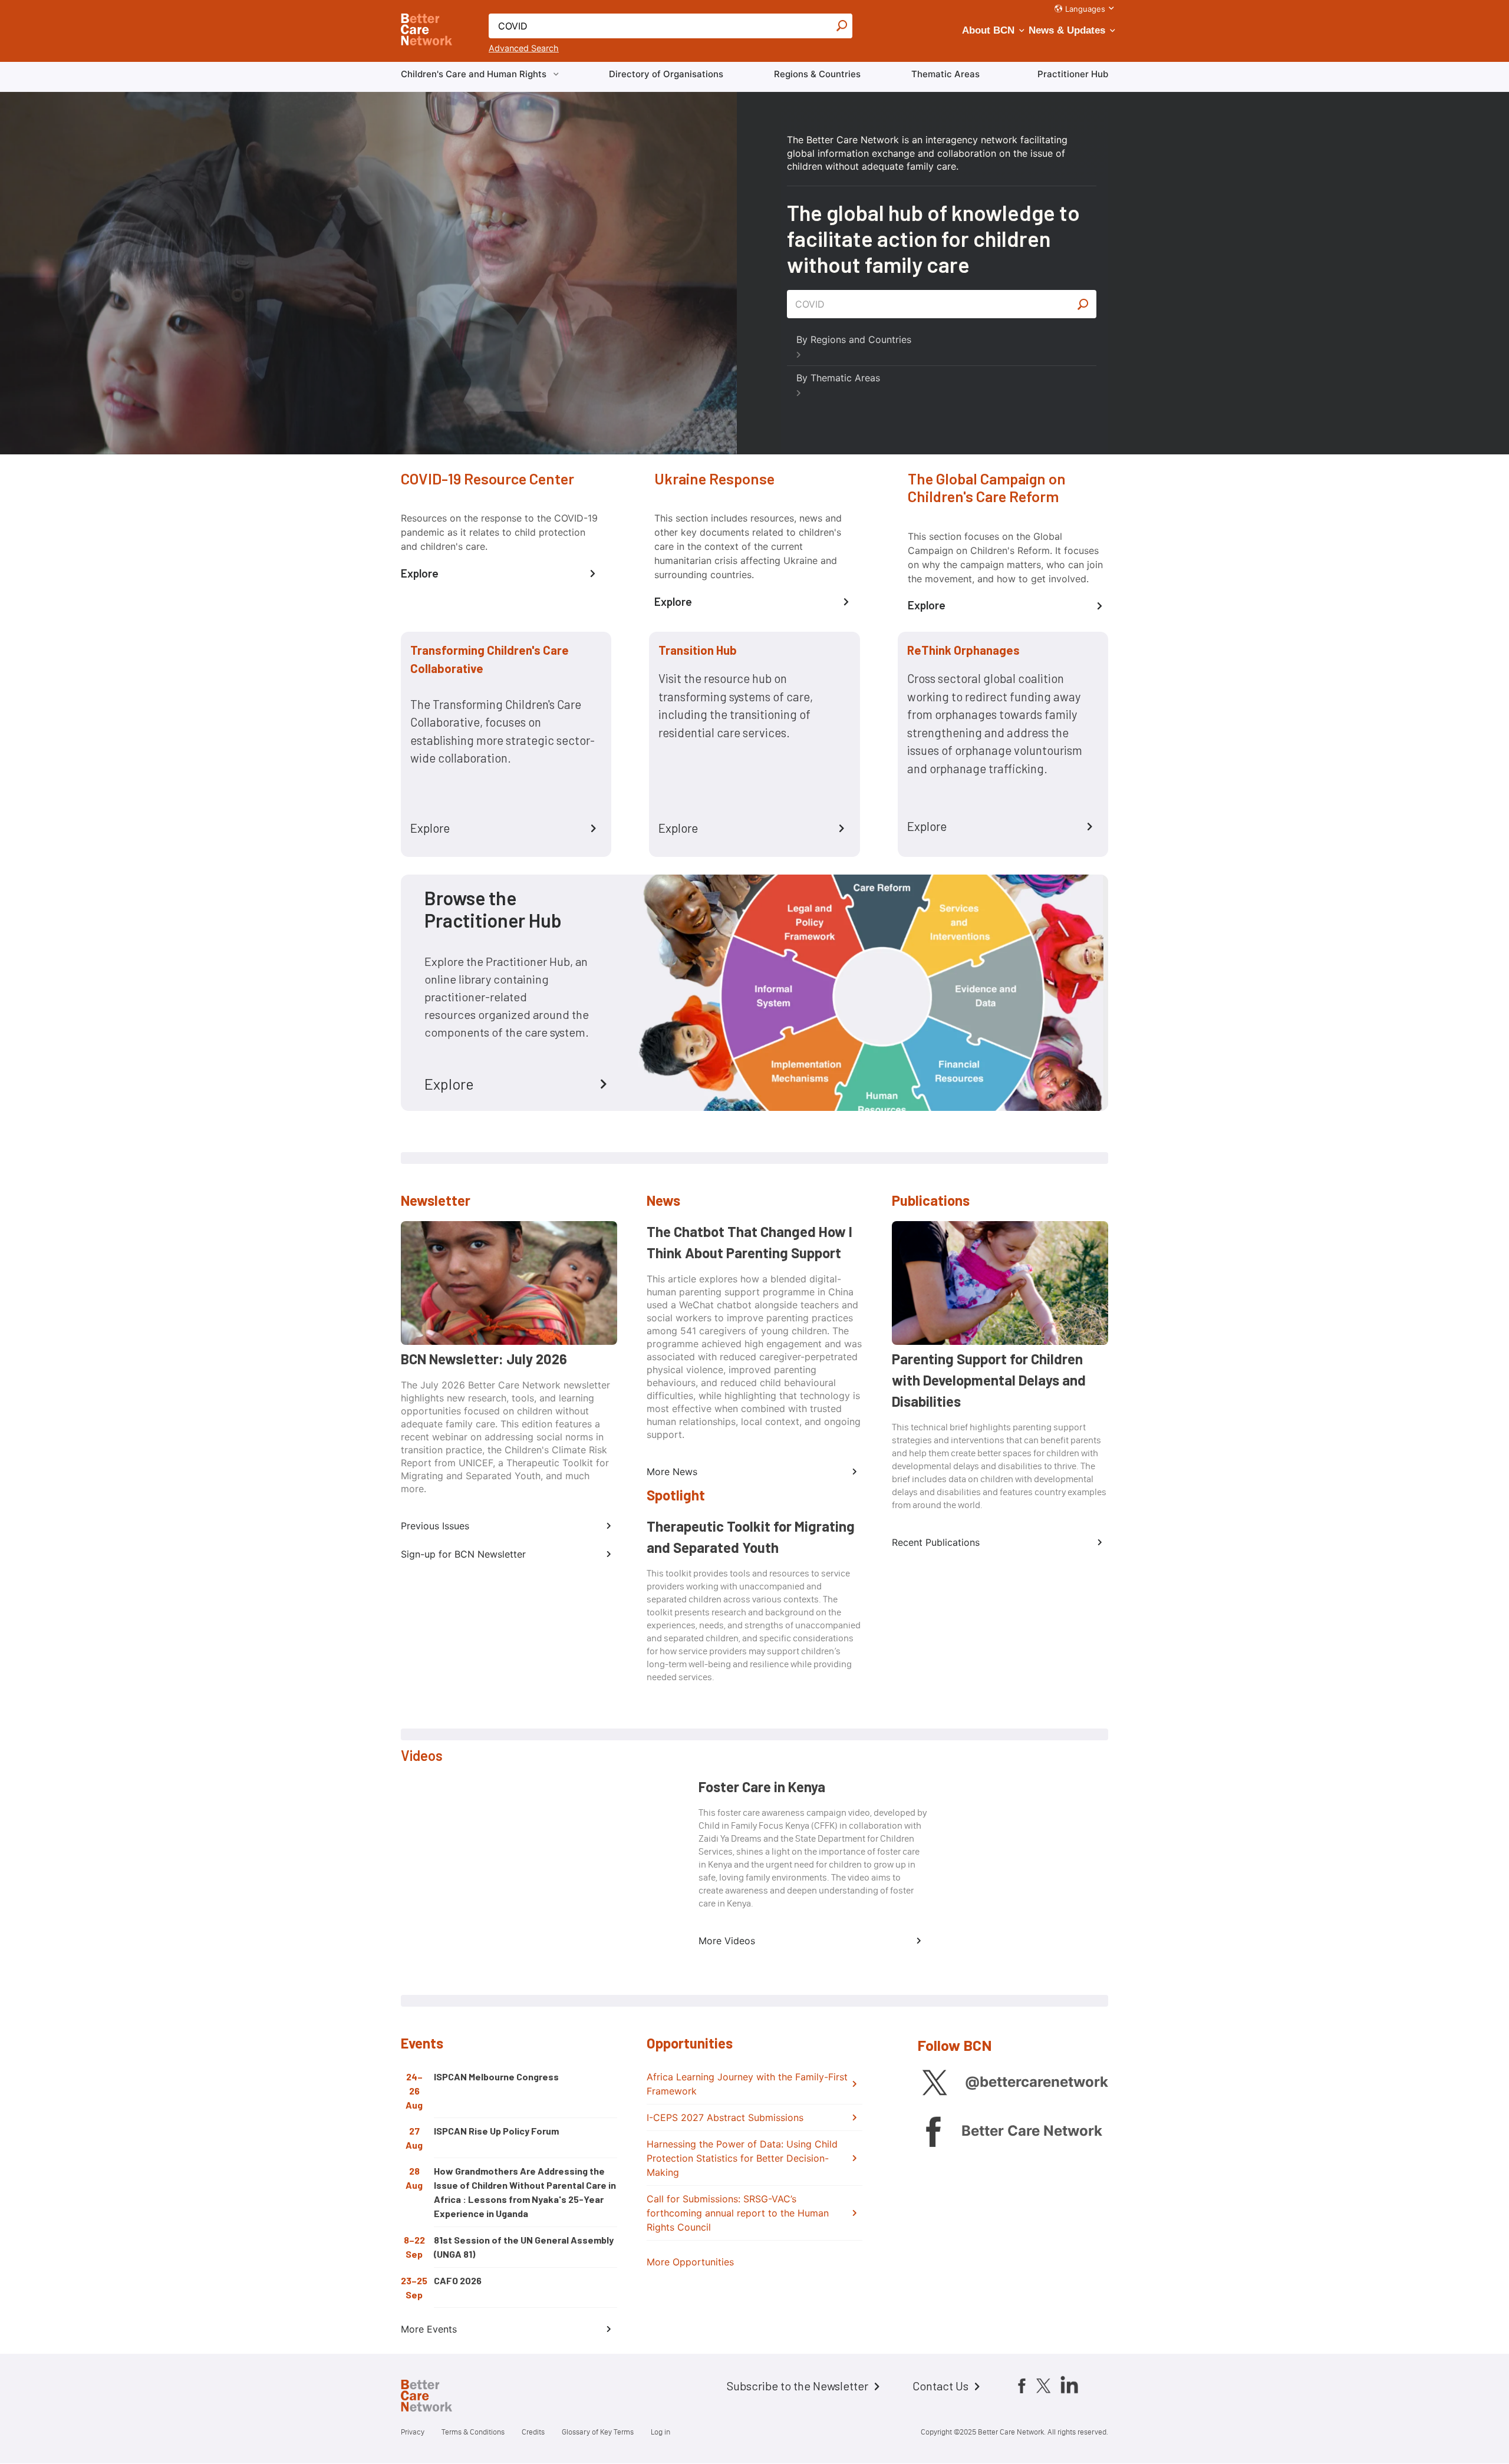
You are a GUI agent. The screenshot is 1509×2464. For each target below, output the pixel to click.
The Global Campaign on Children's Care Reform (987, 487)
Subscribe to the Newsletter (798, 2386)
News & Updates (1067, 30)
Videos (422, 1755)
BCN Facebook (933, 2131)
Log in (660, 2432)
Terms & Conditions (473, 2432)
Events (422, 2043)
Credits (533, 2432)
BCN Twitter (935, 2082)
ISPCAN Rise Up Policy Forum (496, 2131)
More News (672, 1472)
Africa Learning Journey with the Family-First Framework (747, 2084)
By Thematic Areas (838, 378)
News (663, 1200)
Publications (931, 1200)
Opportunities (690, 2043)
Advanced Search (524, 48)
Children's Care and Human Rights (474, 74)
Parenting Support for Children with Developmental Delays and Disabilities (989, 1380)
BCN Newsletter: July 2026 (484, 1359)
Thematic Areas (945, 74)
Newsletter (436, 1200)
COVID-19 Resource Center (487, 478)
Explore (420, 573)
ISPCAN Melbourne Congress (496, 2077)
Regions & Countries (817, 74)
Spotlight (676, 1495)
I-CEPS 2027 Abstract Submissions (725, 2117)
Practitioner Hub (1073, 74)
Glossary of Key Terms (598, 2432)
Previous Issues (435, 1526)
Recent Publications (936, 1542)
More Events (429, 2329)
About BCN (988, 30)
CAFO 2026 (458, 2280)
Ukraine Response (714, 478)
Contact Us (940, 2386)
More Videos (727, 1941)
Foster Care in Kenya (762, 1787)
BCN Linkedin (1069, 2384)
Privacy (413, 2432)
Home (436, 2397)
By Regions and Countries (854, 339)
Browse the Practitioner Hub (493, 909)
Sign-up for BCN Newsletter (463, 1554)
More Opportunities (690, 2262)
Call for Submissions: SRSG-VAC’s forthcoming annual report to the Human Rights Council (738, 2213)
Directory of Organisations (666, 74)
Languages (1085, 9)
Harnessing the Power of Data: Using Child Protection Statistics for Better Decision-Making (742, 2158)
